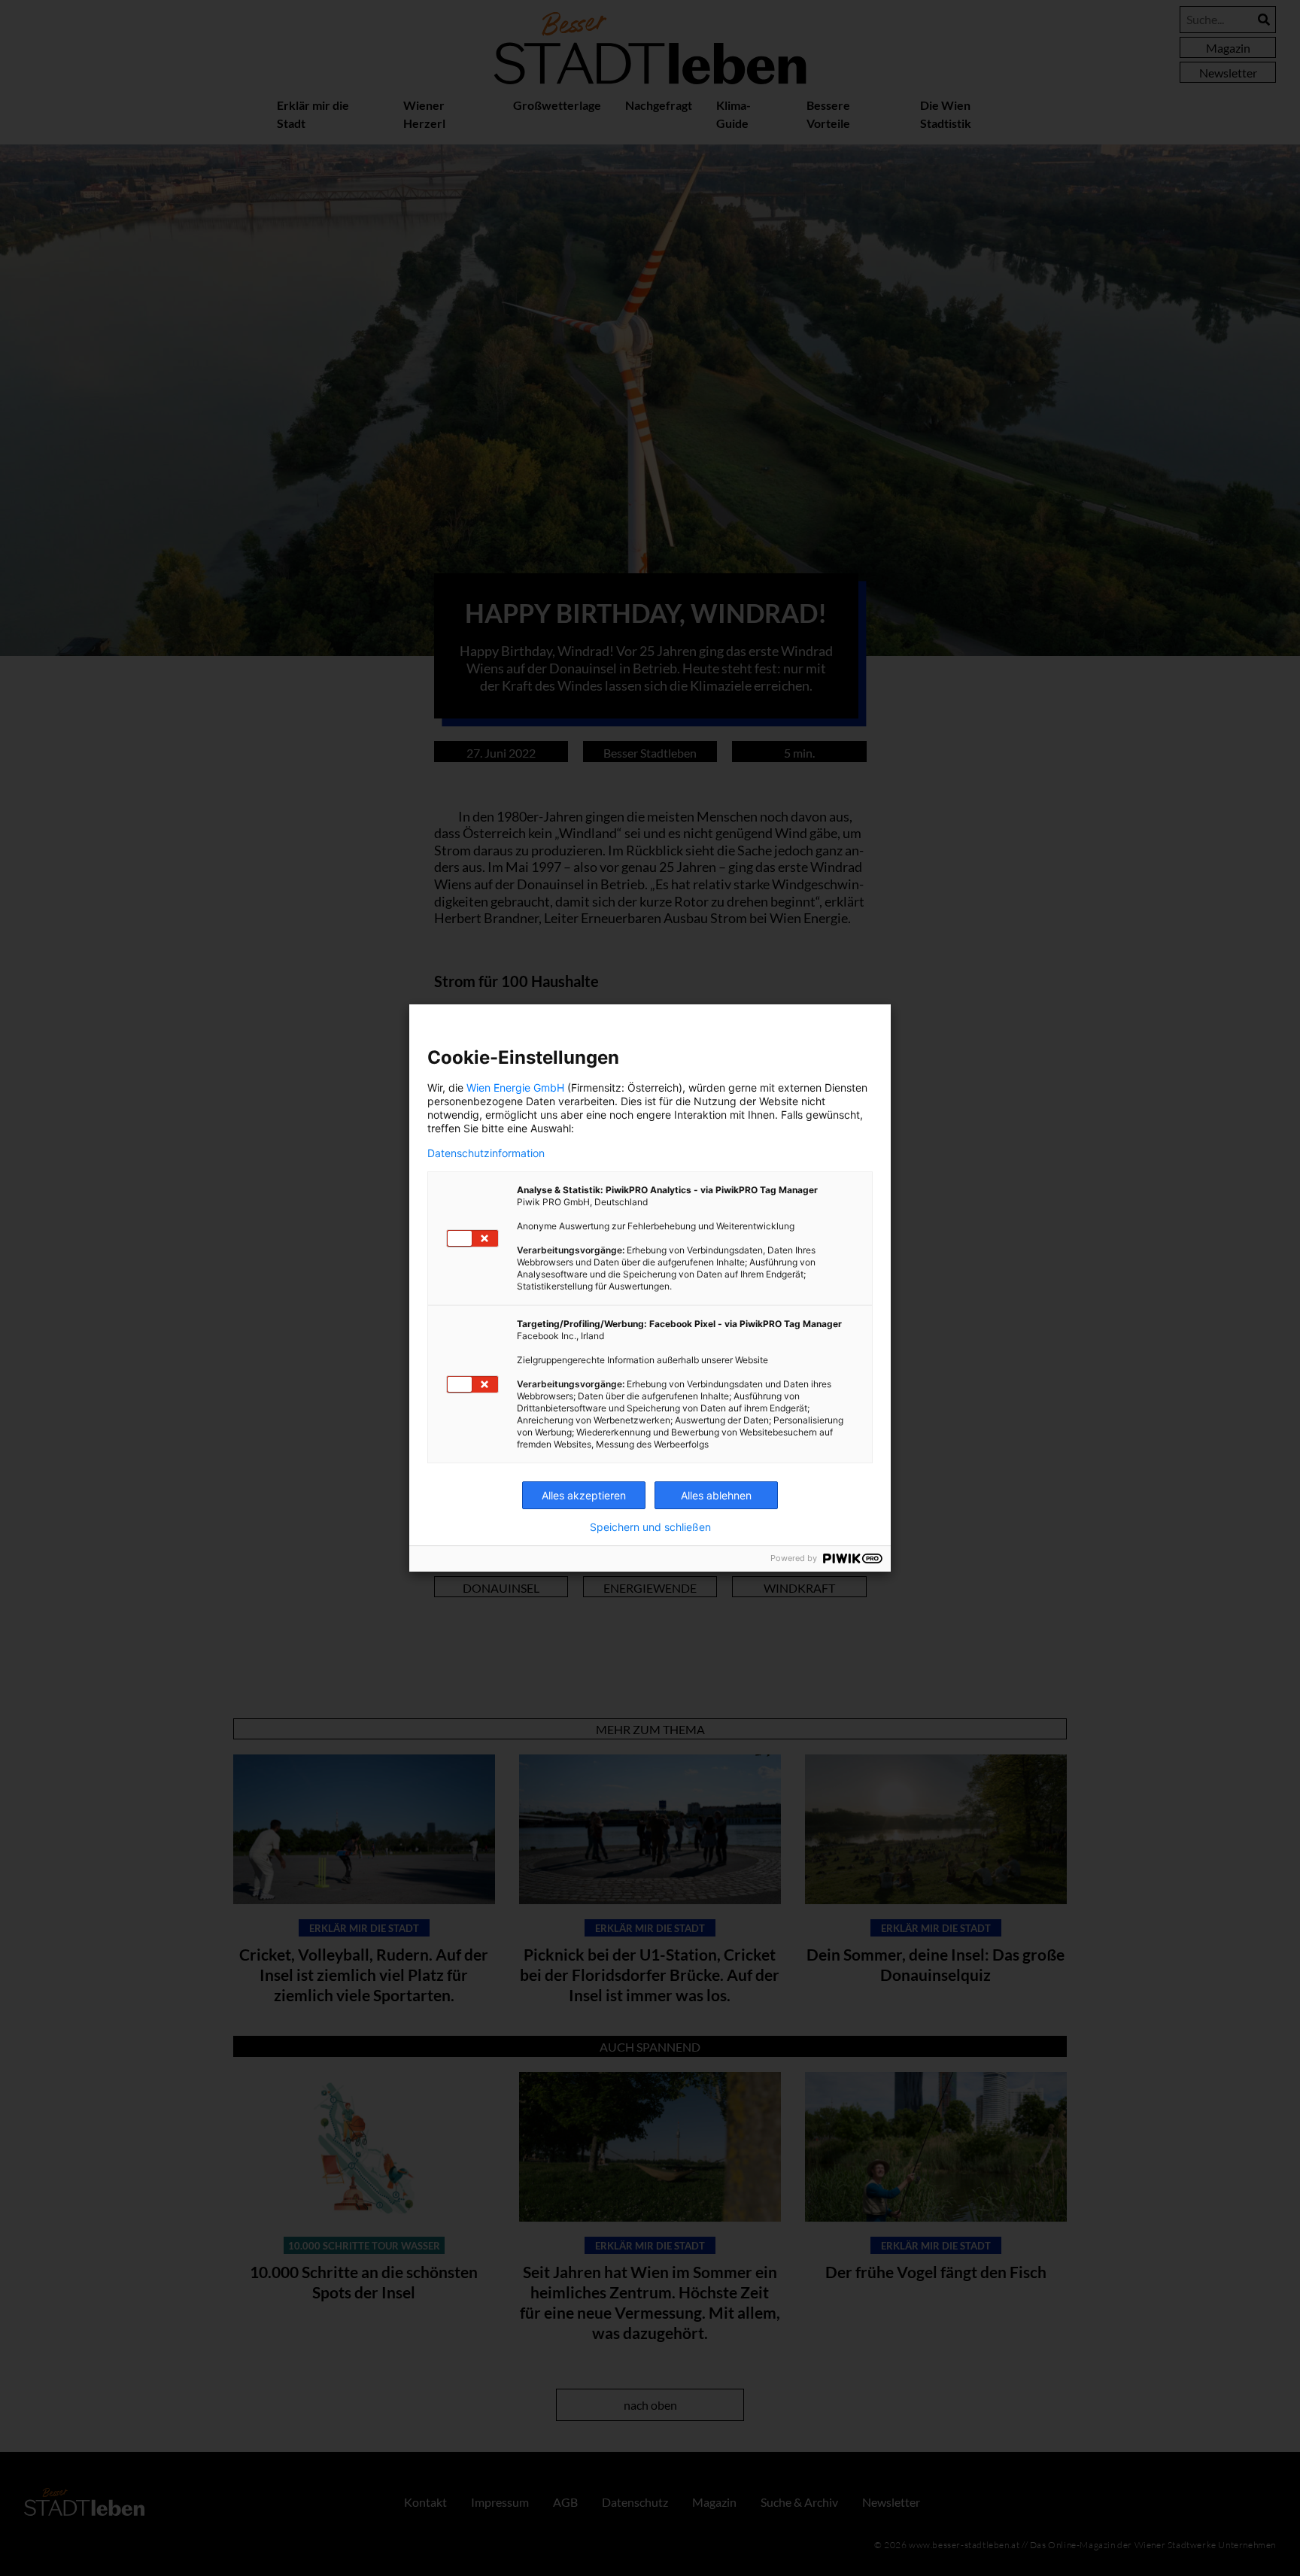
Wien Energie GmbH (515, 1088)
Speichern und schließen (650, 1527)
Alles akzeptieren (584, 1495)
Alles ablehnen (716, 1495)
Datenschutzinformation (486, 1153)
